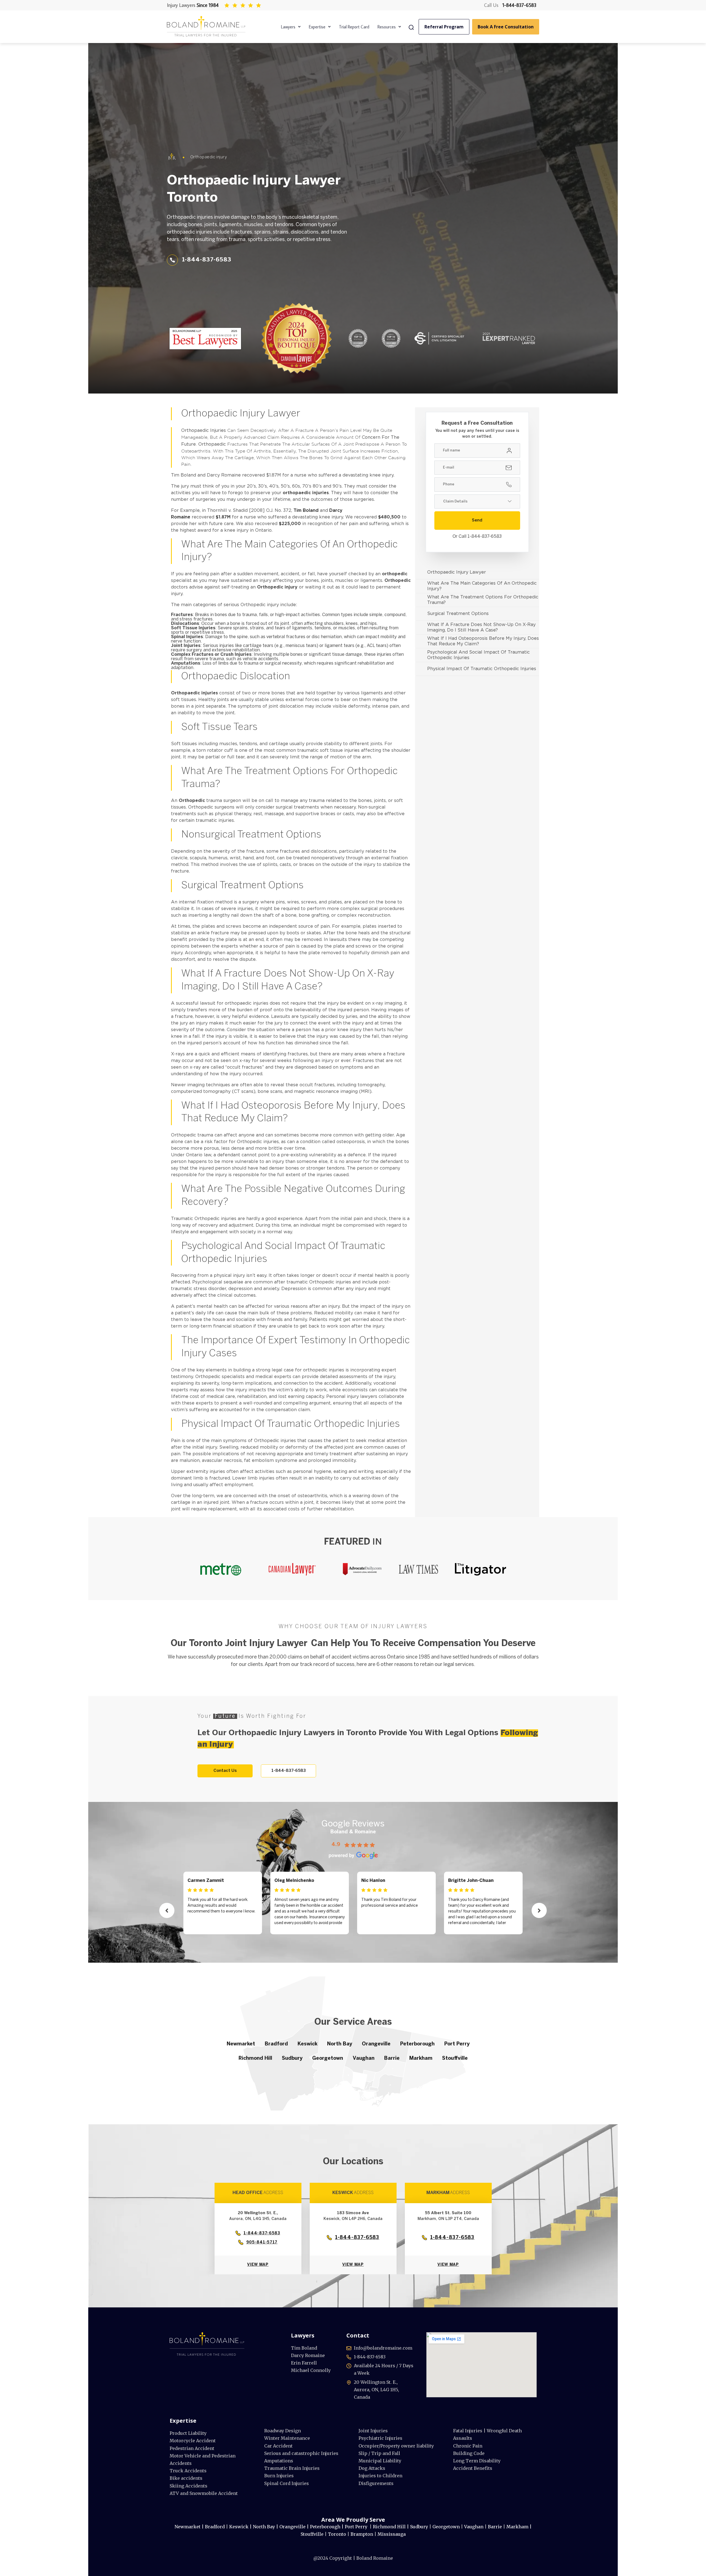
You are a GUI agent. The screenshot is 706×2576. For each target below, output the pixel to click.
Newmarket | (190, 2527)
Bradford (276, 2044)
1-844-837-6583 (519, 5)
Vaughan (364, 2059)
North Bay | (266, 2527)
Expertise (317, 27)
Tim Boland (306, 511)
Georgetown (328, 2059)
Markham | (519, 2527)
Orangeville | (294, 2527)
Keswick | (241, 2527)
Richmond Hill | (391, 2527)
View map (258, 2265)
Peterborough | (327, 2527)
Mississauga (392, 2534)
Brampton (362, 2534)
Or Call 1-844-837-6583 (477, 537)
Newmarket (241, 2044)
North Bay (340, 2044)
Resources (387, 27)
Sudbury (292, 2059)
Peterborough (417, 2044)
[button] (291, 27)
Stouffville (455, 2059)
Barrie (392, 2059)
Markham (421, 2059)
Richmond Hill (255, 2059)
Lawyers (288, 27)
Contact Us (225, 1771)
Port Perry (457, 2044)
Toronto (338, 2534)
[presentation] (167, 1910)
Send (477, 520)
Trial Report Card (354, 27)
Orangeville (376, 2044)
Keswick (307, 2044)
